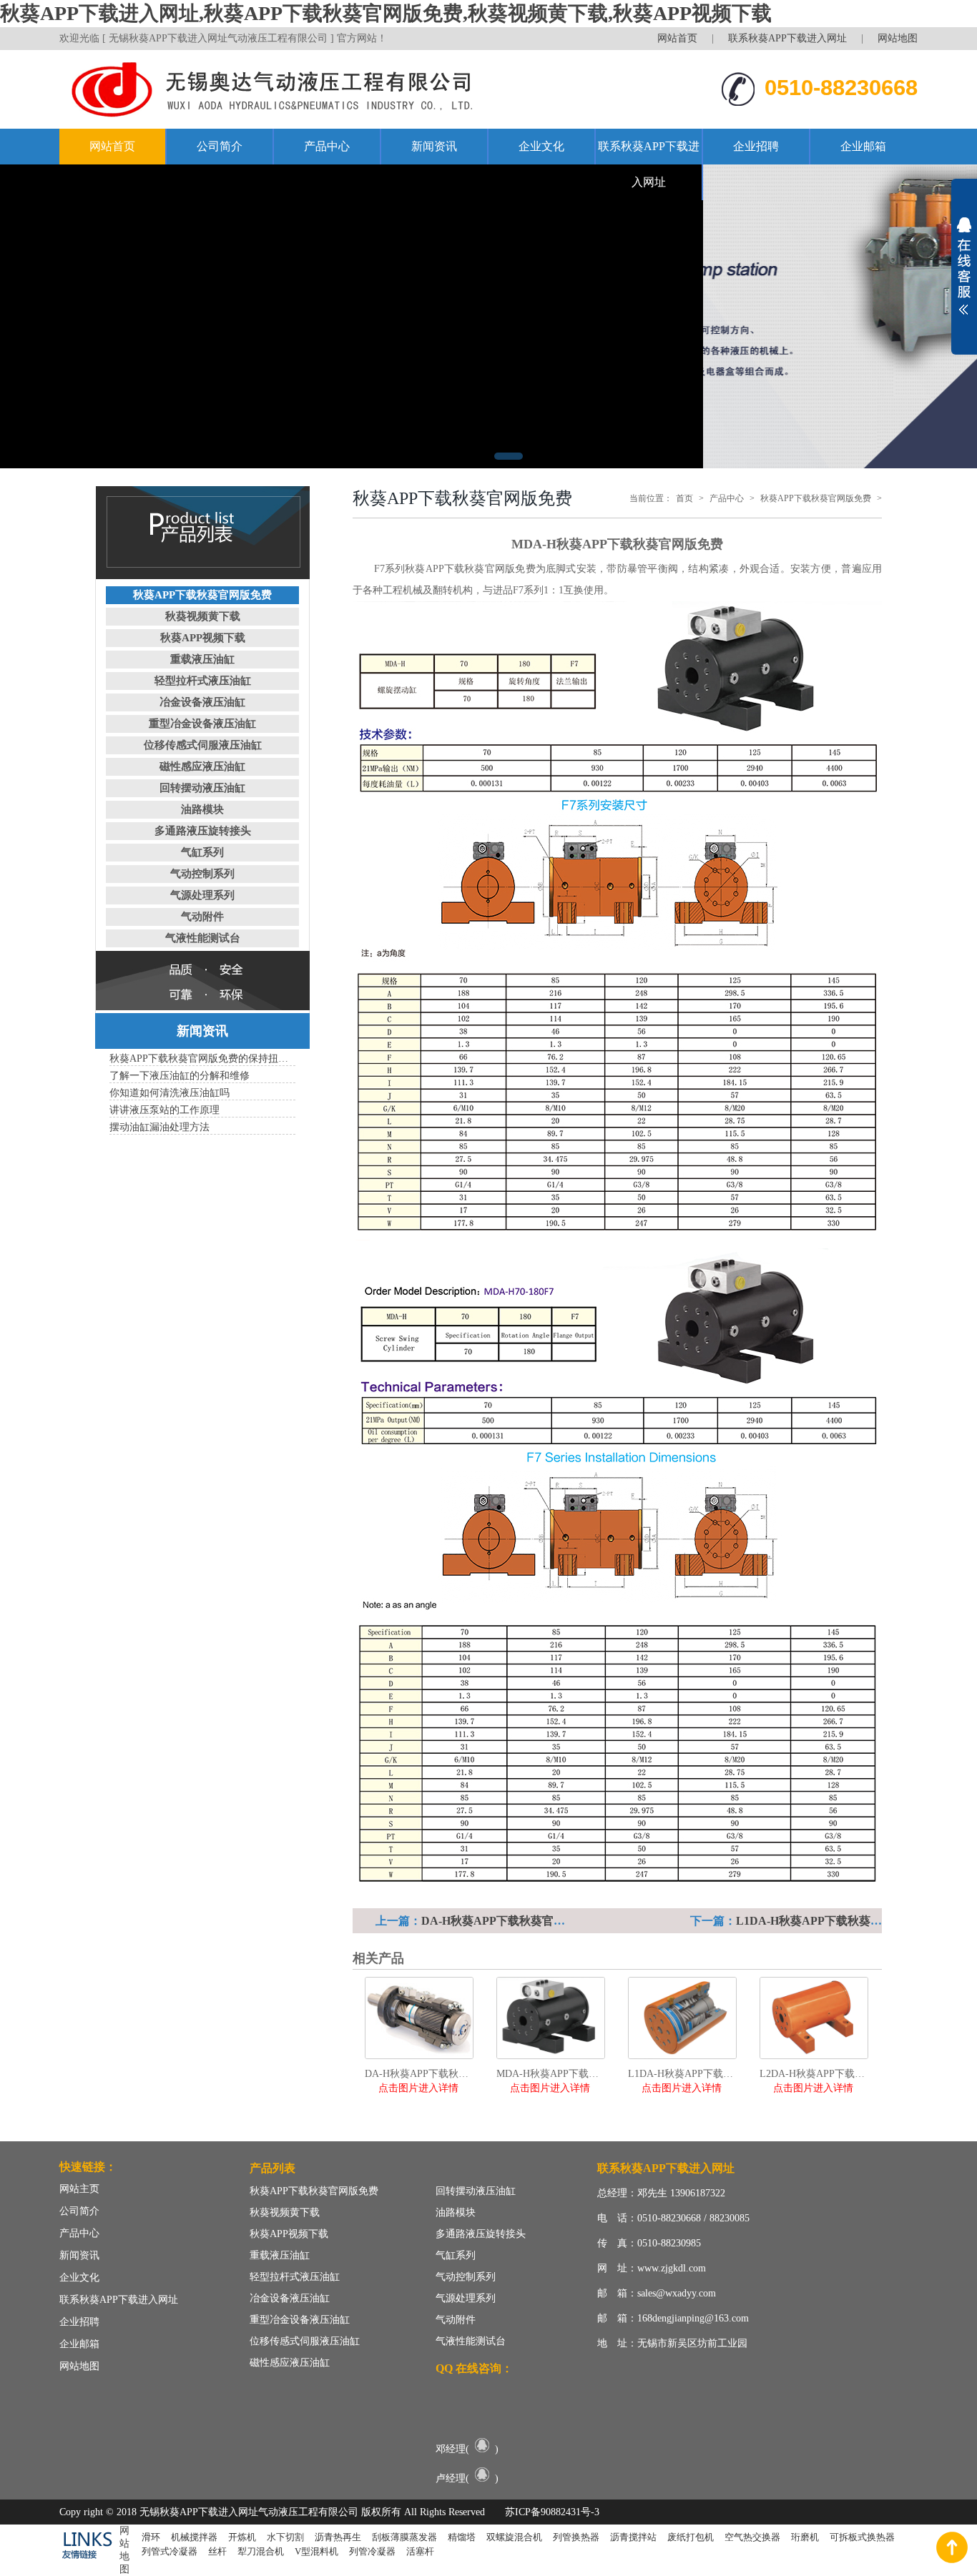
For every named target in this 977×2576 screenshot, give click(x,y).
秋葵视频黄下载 (203, 616)
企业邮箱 (863, 146)
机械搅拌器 (194, 2537)
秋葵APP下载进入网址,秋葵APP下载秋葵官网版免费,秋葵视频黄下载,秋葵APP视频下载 (386, 13)
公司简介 (220, 146)
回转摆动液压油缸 (202, 788)
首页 (684, 498)
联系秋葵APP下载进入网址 (787, 38)
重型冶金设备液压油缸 (202, 724)
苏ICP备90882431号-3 (552, 2512)
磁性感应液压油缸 (202, 766)
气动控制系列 (202, 874)
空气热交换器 (752, 2537)
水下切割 (285, 2537)
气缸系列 (202, 852)
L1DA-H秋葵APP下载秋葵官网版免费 (832, 1921)
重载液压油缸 (202, 659)
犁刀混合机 (261, 2551)
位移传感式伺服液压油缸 (203, 745)
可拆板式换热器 (862, 2537)
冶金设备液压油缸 (202, 702)
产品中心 (327, 146)
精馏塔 (462, 2537)
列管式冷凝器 (170, 2551)
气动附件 (202, 917)
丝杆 (217, 2551)
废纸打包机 (691, 2537)
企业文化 (541, 146)
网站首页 (677, 38)
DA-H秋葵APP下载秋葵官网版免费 (510, 1921)
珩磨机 (805, 2537)
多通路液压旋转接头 (203, 831)
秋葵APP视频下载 (203, 638)
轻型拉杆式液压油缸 (203, 681)
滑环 (151, 2537)
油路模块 (202, 809)
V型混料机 (316, 2551)
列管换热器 (576, 2537)
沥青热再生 (338, 2537)
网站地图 (898, 38)
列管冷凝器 (372, 2551)
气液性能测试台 (203, 938)
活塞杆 (420, 2551)
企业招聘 (756, 146)
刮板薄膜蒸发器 (404, 2537)
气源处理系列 (202, 895)
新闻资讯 (434, 146)
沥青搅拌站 (633, 2537)
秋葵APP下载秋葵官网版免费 (202, 595)
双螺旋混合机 (514, 2537)
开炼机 (242, 2537)
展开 (964, 266)
